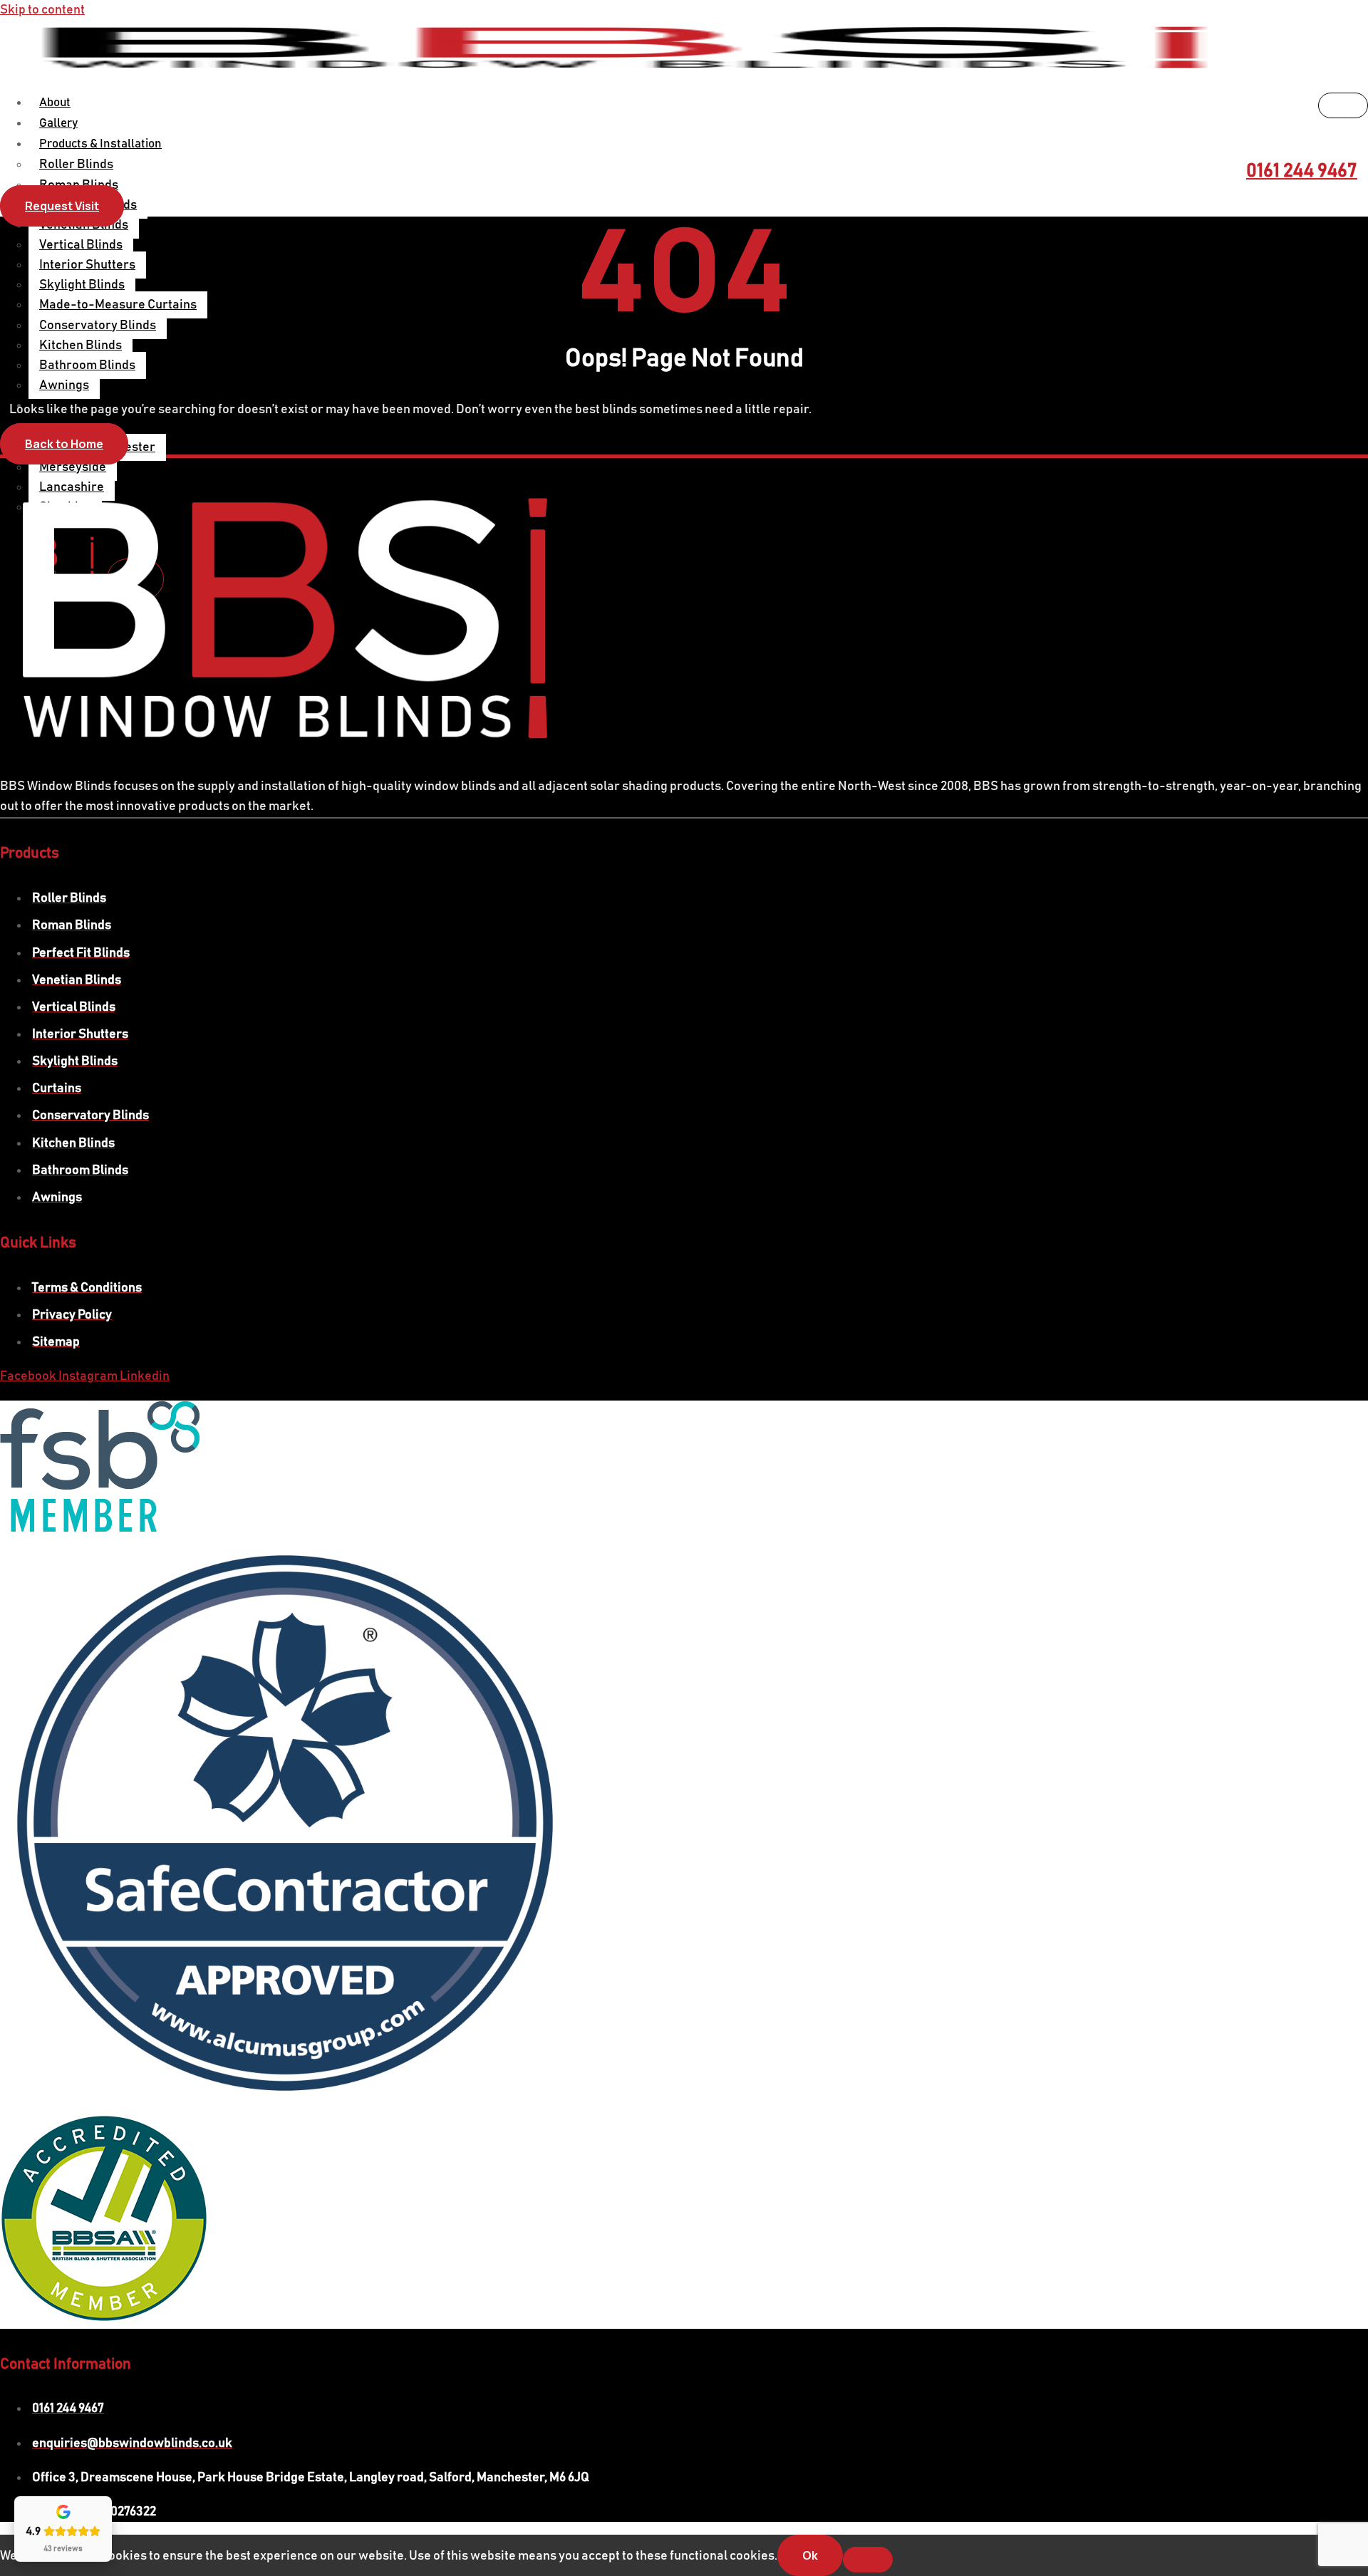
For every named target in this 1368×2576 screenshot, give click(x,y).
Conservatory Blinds (98, 326)
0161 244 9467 (1302, 171)
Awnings (64, 385)
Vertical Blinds (81, 245)
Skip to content (42, 10)
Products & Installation (100, 144)
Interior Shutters (87, 265)
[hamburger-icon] (1343, 105)
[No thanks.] (868, 2560)
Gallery (58, 124)
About (55, 103)
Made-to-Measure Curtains (118, 305)
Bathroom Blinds (87, 365)
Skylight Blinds (82, 285)
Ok (810, 2555)
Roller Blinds (76, 165)
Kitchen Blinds (81, 346)
